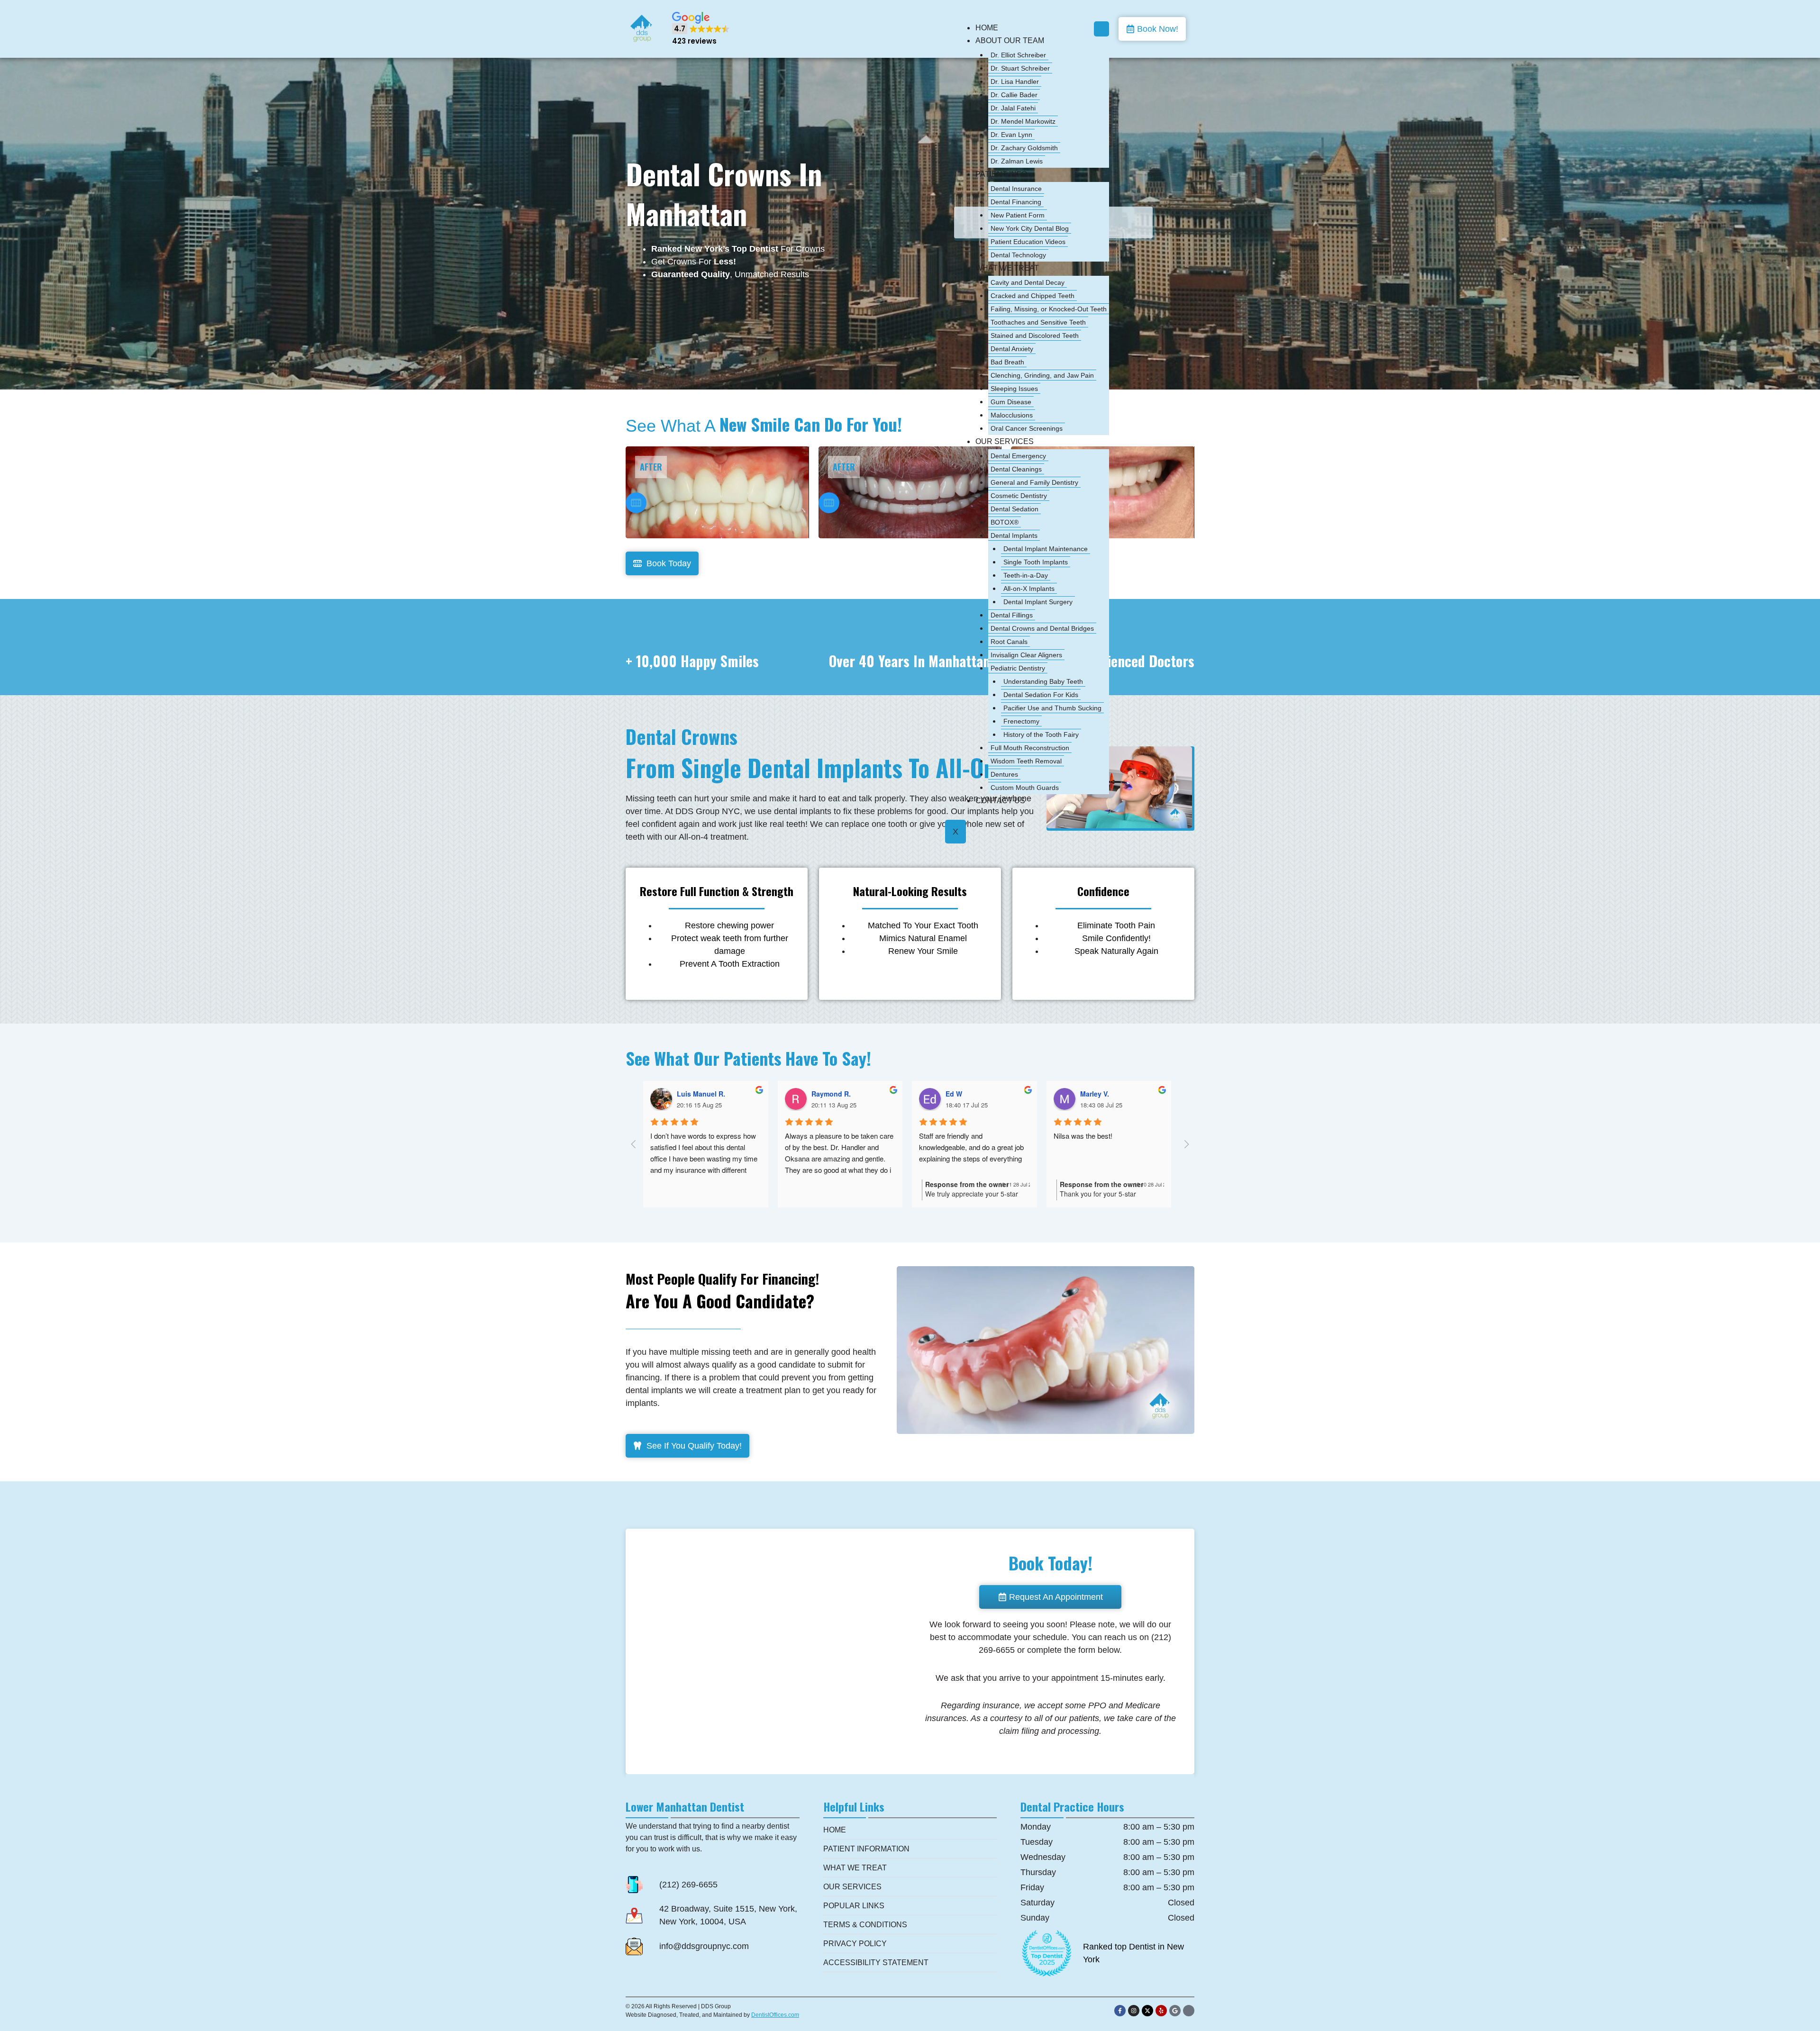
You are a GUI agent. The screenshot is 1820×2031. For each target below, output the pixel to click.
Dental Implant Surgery (1038, 602)
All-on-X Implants (1029, 589)
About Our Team (1010, 41)
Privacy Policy (855, 1944)
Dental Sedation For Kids (1041, 695)
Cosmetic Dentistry (1019, 496)
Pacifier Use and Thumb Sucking (1052, 708)
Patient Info (1001, 174)
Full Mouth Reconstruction (1030, 748)
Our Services (1005, 441)
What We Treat (1007, 268)
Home (987, 28)
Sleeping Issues (1014, 389)
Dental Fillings (1012, 615)
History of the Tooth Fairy (1041, 734)
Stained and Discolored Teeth (1035, 335)
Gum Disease (1011, 402)
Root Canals (1009, 642)
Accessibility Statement (876, 1963)
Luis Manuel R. (701, 1094)
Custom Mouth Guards (1025, 788)
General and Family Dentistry (1034, 482)
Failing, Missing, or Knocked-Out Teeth (1049, 309)
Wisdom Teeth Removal (1026, 761)
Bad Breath (1007, 362)
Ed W (954, 1094)
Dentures (1004, 774)
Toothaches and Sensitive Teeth (1038, 322)
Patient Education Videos (1028, 242)
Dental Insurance (1016, 189)
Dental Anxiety (1012, 349)
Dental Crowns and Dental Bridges (1042, 628)
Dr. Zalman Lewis (1017, 161)
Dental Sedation (1015, 509)
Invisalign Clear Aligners (1026, 655)
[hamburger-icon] (1101, 29)
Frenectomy (1021, 721)
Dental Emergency (1018, 456)
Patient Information (866, 1849)
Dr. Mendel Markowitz (1023, 121)
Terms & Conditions (865, 1925)
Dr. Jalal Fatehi (1013, 108)
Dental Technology (1018, 255)
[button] (701, 29)
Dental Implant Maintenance (1046, 549)
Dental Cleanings (1016, 469)
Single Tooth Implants (1036, 562)
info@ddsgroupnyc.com (704, 1946)
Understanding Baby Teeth (1043, 681)
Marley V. (1095, 1094)
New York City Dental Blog (1030, 228)
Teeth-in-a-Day (1026, 575)
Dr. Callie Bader (1014, 95)
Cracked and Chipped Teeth (1033, 296)
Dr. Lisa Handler (1015, 82)
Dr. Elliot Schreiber (1018, 55)
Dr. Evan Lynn (1011, 135)
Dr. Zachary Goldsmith (1024, 148)
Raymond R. (831, 1094)
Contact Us (1000, 801)
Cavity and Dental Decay (1028, 282)
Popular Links (854, 1906)
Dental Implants (1014, 535)
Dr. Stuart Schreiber (1020, 68)
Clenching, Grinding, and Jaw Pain (1042, 375)
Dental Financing (1016, 202)
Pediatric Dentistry (1018, 668)
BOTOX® (1005, 522)
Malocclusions (1012, 415)
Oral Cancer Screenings (1027, 428)
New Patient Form (1018, 215)
